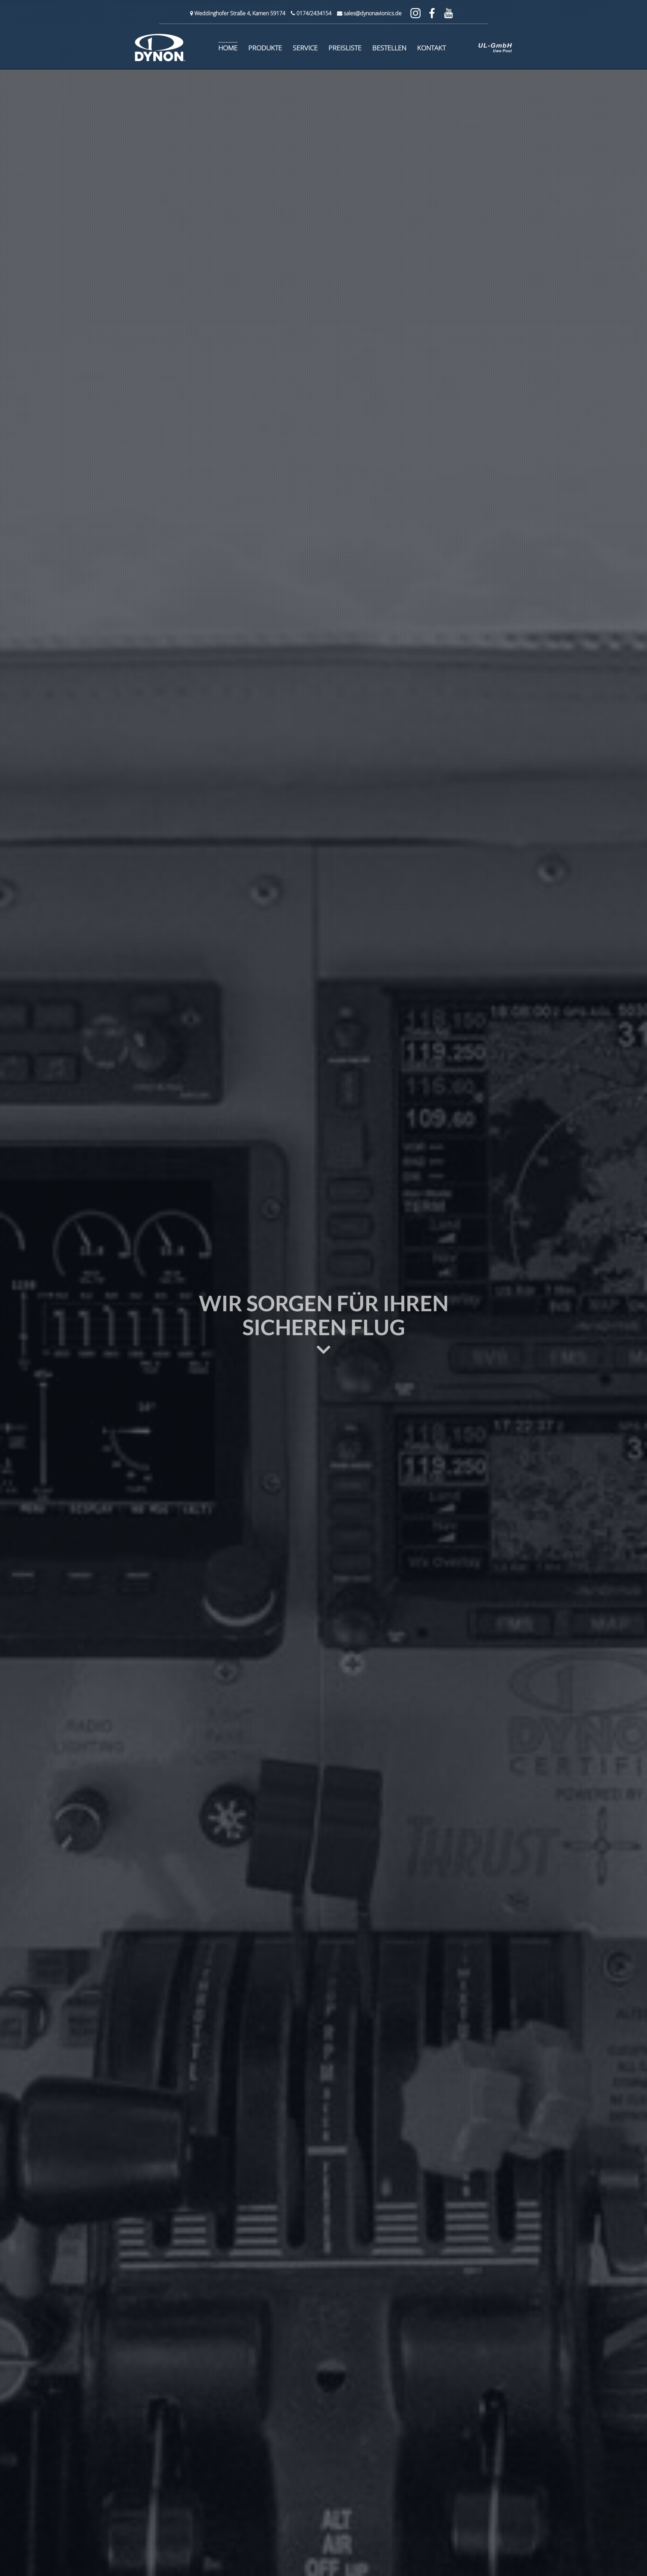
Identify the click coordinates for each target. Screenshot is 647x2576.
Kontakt (432, 48)
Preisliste (345, 48)
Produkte (265, 48)
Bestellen (389, 48)
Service (305, 48)
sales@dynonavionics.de (373, 13)
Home (228, 48)
